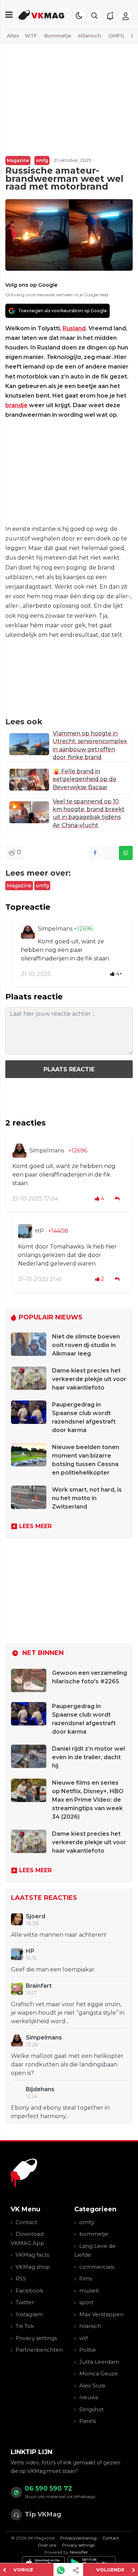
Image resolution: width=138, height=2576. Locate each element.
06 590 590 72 (48, 2488)
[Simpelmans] (28, 932)
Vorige (23, 2570)
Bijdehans (40, 2089)
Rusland (74, 328)
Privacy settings (36, 2338)
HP (39, 1231)
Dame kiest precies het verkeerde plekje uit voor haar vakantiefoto (89, 1379)
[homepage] (41, 15)
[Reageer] (118, 1199)
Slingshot (91, 2409)
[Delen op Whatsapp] (126, 853)
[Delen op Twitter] (110, 853)
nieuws (89, 2397)
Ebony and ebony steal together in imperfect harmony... (60, 2112)
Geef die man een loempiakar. (53, 1969)
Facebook (29, 2291)
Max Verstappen (101, 2314)
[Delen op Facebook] (95, 853)
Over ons (47, 2545)
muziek (89, 2291)
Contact (26, 2222)
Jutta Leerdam (99, 2362)
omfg (42, 160)
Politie (88, 2350)
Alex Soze (92, 2386)
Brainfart (39, 1986)
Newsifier (79, 2552)
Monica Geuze (99, 2373)
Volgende (110, 2570)
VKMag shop (33, 2267)
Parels (88, 2421)
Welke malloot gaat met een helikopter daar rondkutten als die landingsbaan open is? (67, 2064)
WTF (31, 36)
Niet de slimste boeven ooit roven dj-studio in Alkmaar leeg (86, 1345)
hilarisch (90, 2326)
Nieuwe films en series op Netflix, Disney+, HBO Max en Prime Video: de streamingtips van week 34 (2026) (88, 1800)
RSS (21, 2278)
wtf (84, 2338)
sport (86, 2302)
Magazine (18, 160)
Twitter (25, 2302)
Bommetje (58, 36)
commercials (97, 2267)
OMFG (116, 36)
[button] (94, 16)
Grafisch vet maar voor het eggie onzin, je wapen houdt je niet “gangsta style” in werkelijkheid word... (68, 2013)
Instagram (29, 2314)
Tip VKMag (43, 2514)
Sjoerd (36, 1916)
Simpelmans (56, 929)
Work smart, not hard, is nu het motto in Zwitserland (87, 1498)
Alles (13, 36)
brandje (16, 405)
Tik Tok (25, 2326)
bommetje (94, 2234)
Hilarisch (90, 36)
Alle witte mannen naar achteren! (59, 1935)
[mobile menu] (9, 15)
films (86, 2278)
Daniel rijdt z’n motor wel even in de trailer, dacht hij (88, 1757)
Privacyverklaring (78, 2538)
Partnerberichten (39, 2350)
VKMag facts (32, 2255)
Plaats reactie (69, 1069)
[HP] (25, 1231)
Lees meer (35, 1526)
